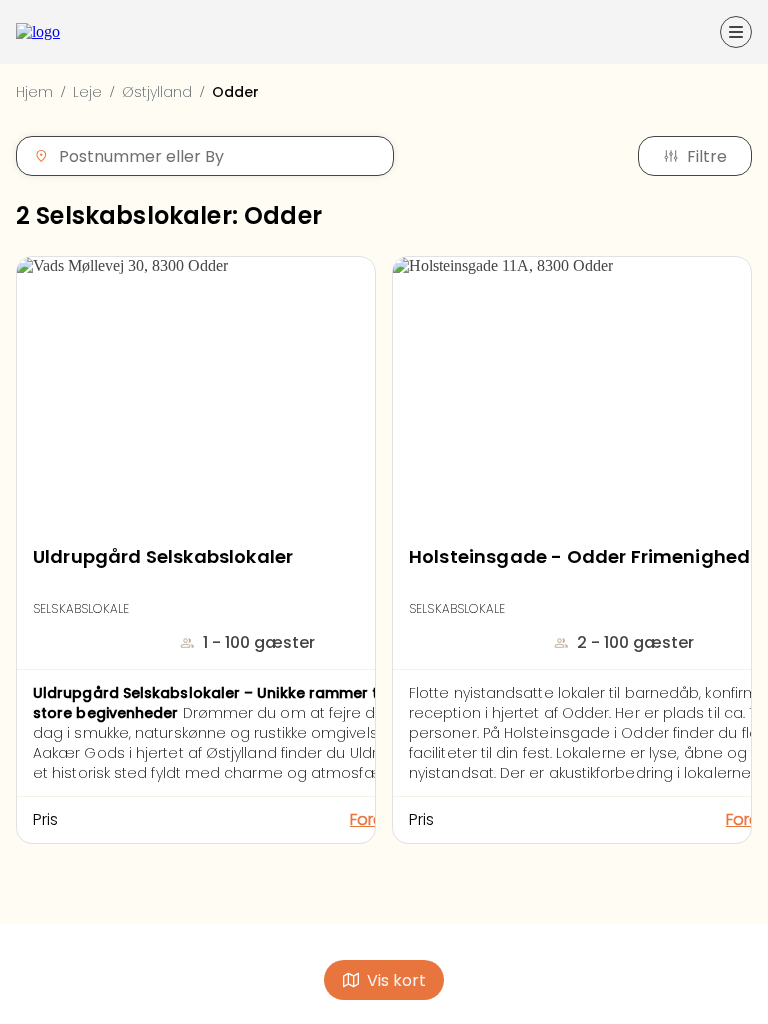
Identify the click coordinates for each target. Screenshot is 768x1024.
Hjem (34, 92)
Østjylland (157, 92)
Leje (87, 92)
